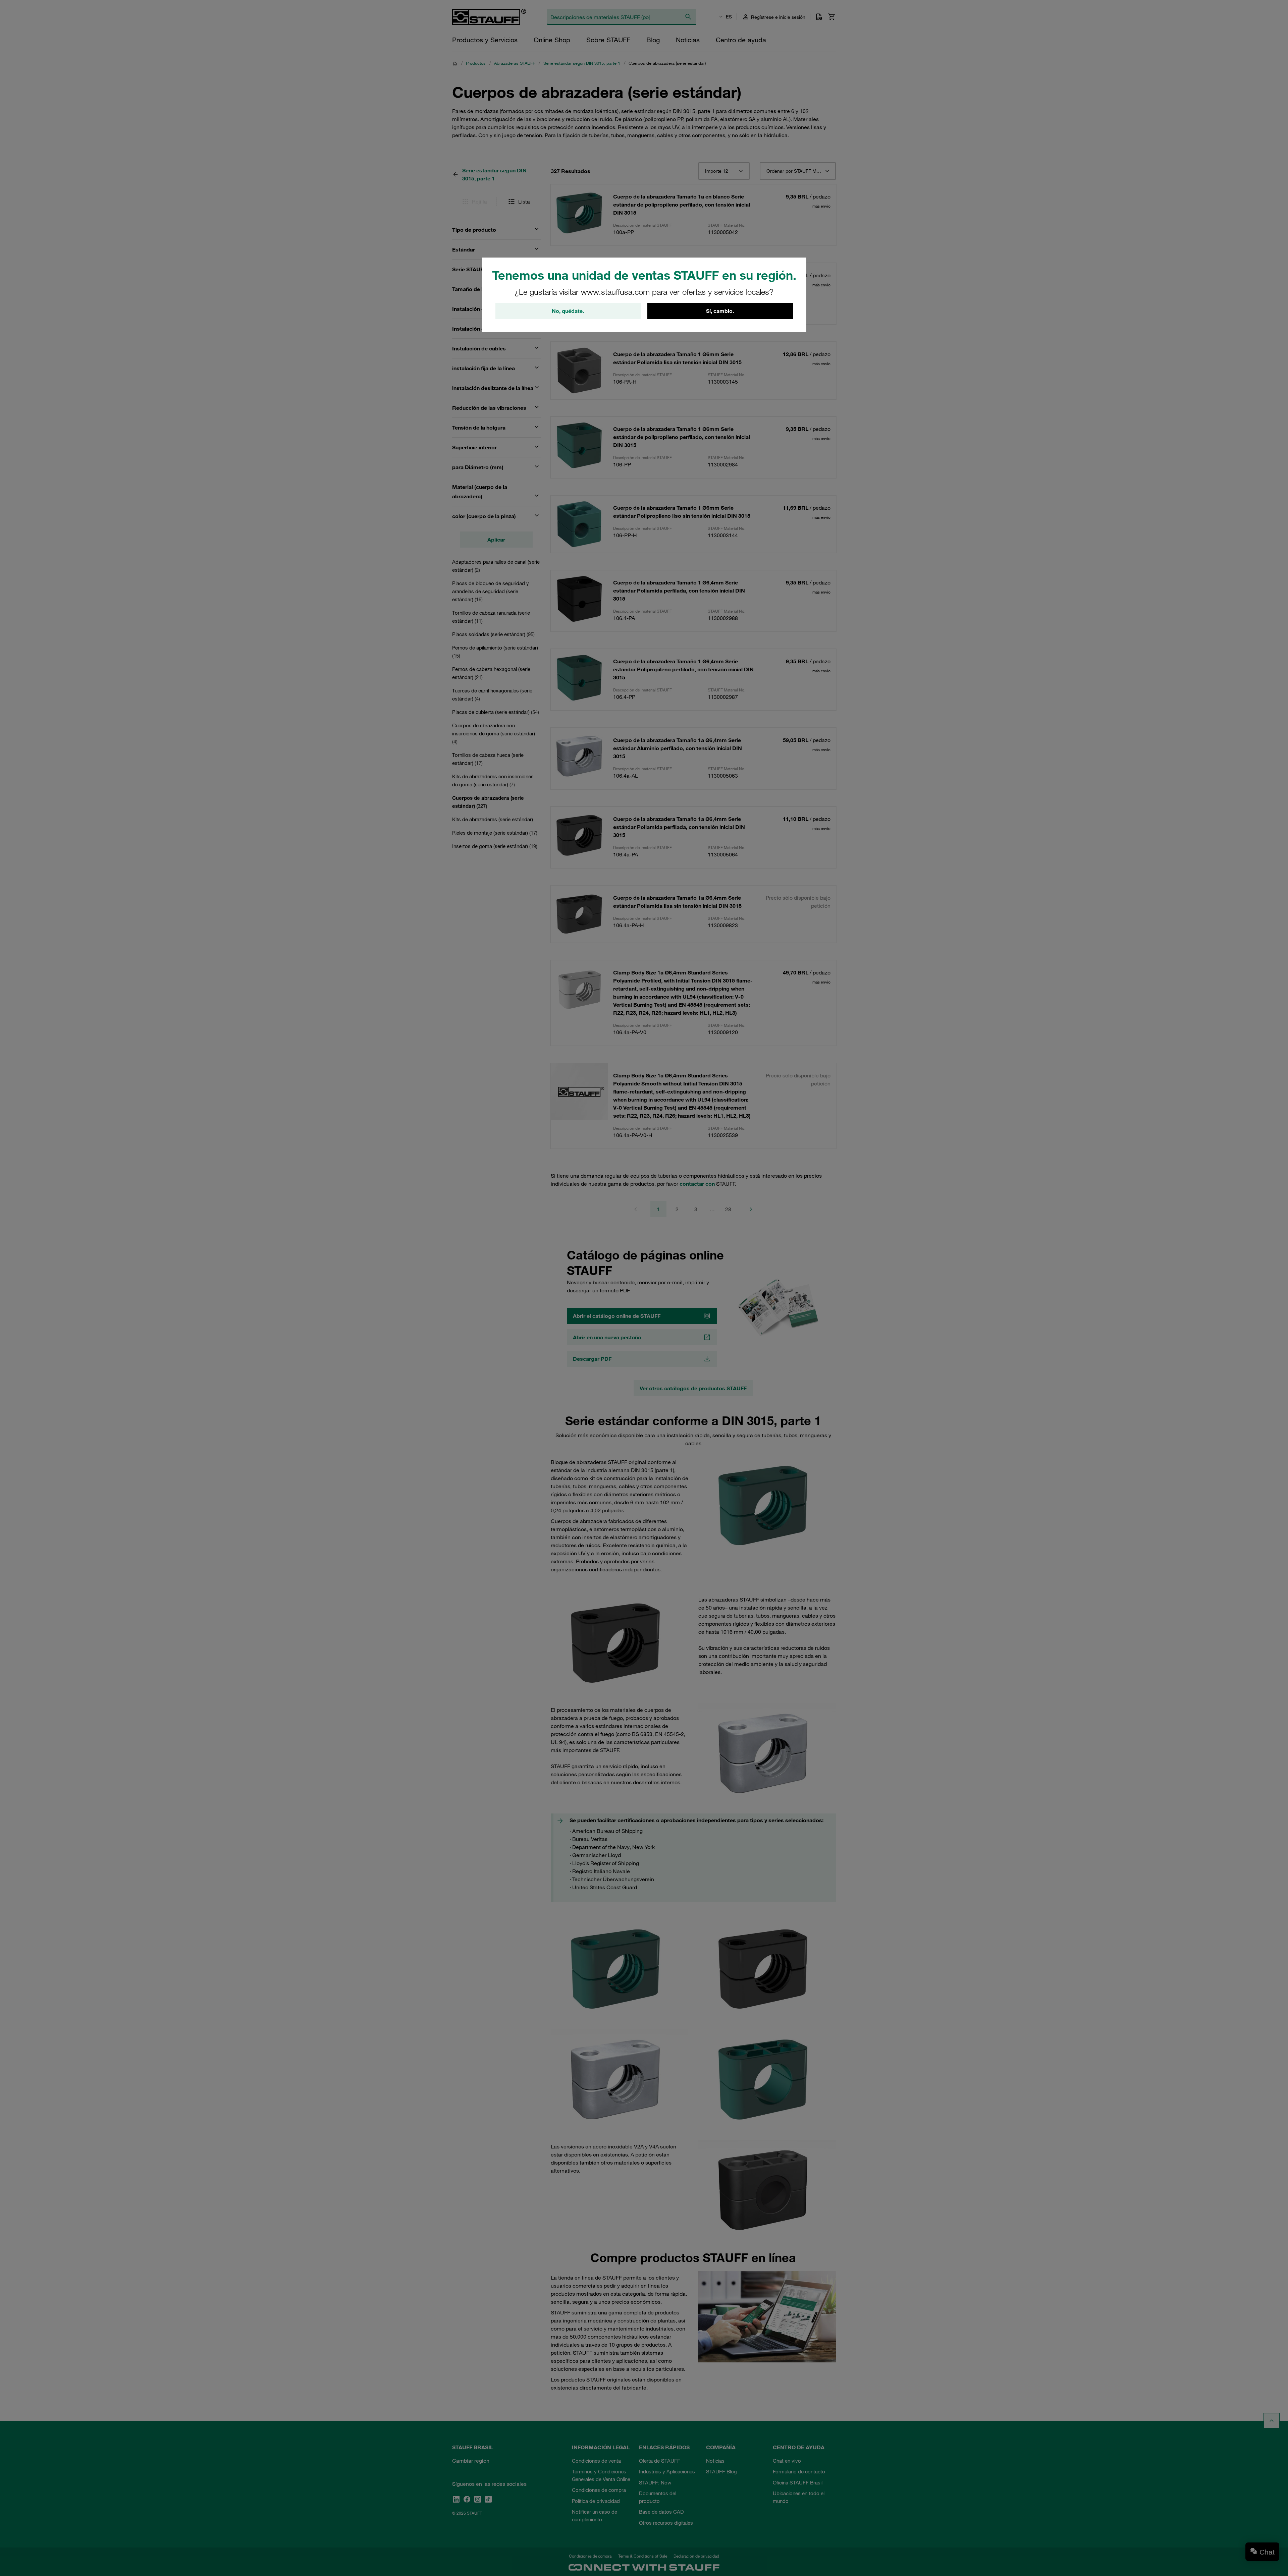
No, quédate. (568, 311)
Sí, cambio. (720, 311)
